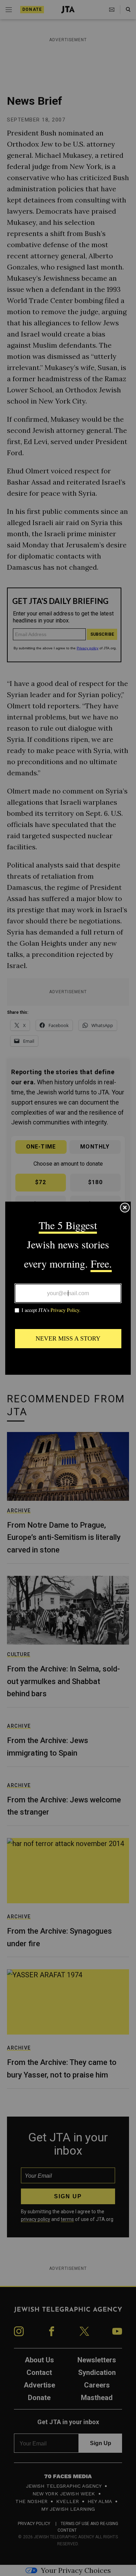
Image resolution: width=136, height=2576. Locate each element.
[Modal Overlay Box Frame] (68, 1288)
